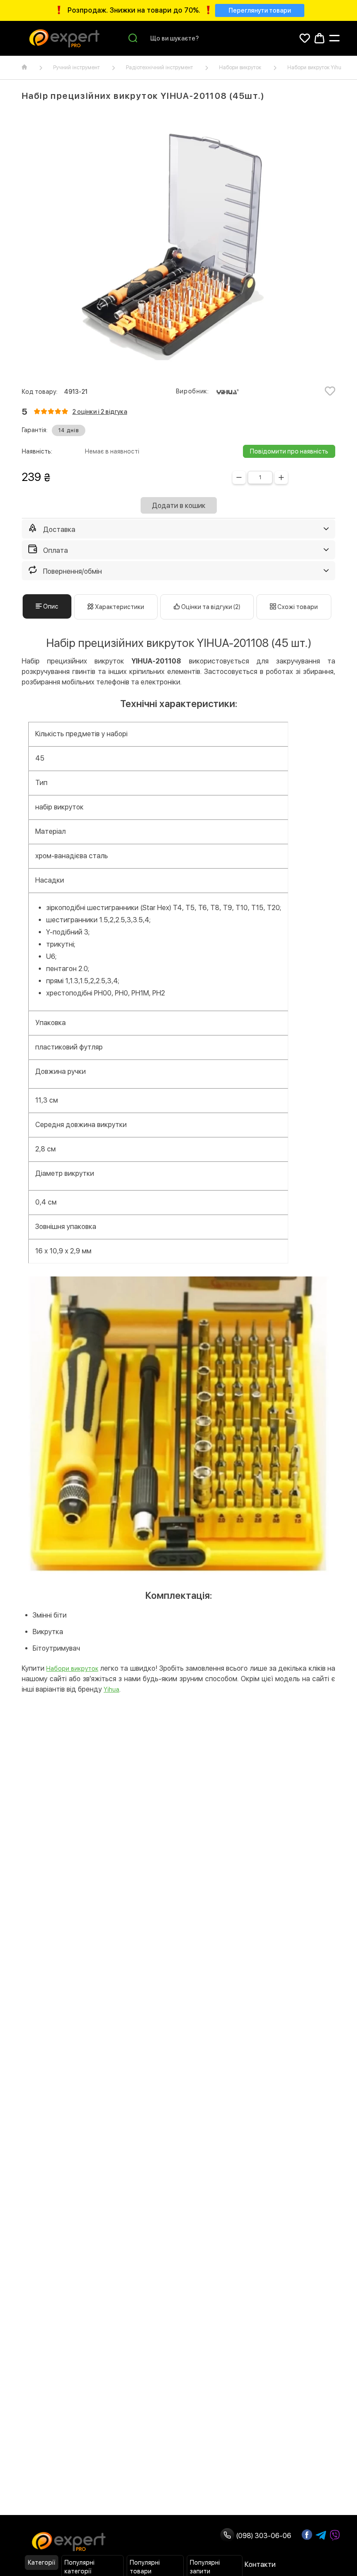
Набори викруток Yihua (316, 68)
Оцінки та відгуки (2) (210, 607)
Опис (50, 606)
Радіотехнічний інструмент (159, 68)
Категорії (42, 2562)
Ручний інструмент (76, 68)
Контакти (260, 2564)
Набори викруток (240, 68)
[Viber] (335, 2535)
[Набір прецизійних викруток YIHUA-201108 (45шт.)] (178, 245)
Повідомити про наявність (289, 451)
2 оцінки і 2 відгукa (100, 412)
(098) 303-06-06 (263, 2536)
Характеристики (119, 607)
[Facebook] (307, 2535)
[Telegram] (321, 2535)
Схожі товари (297, 607)
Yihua (111, 1689)
